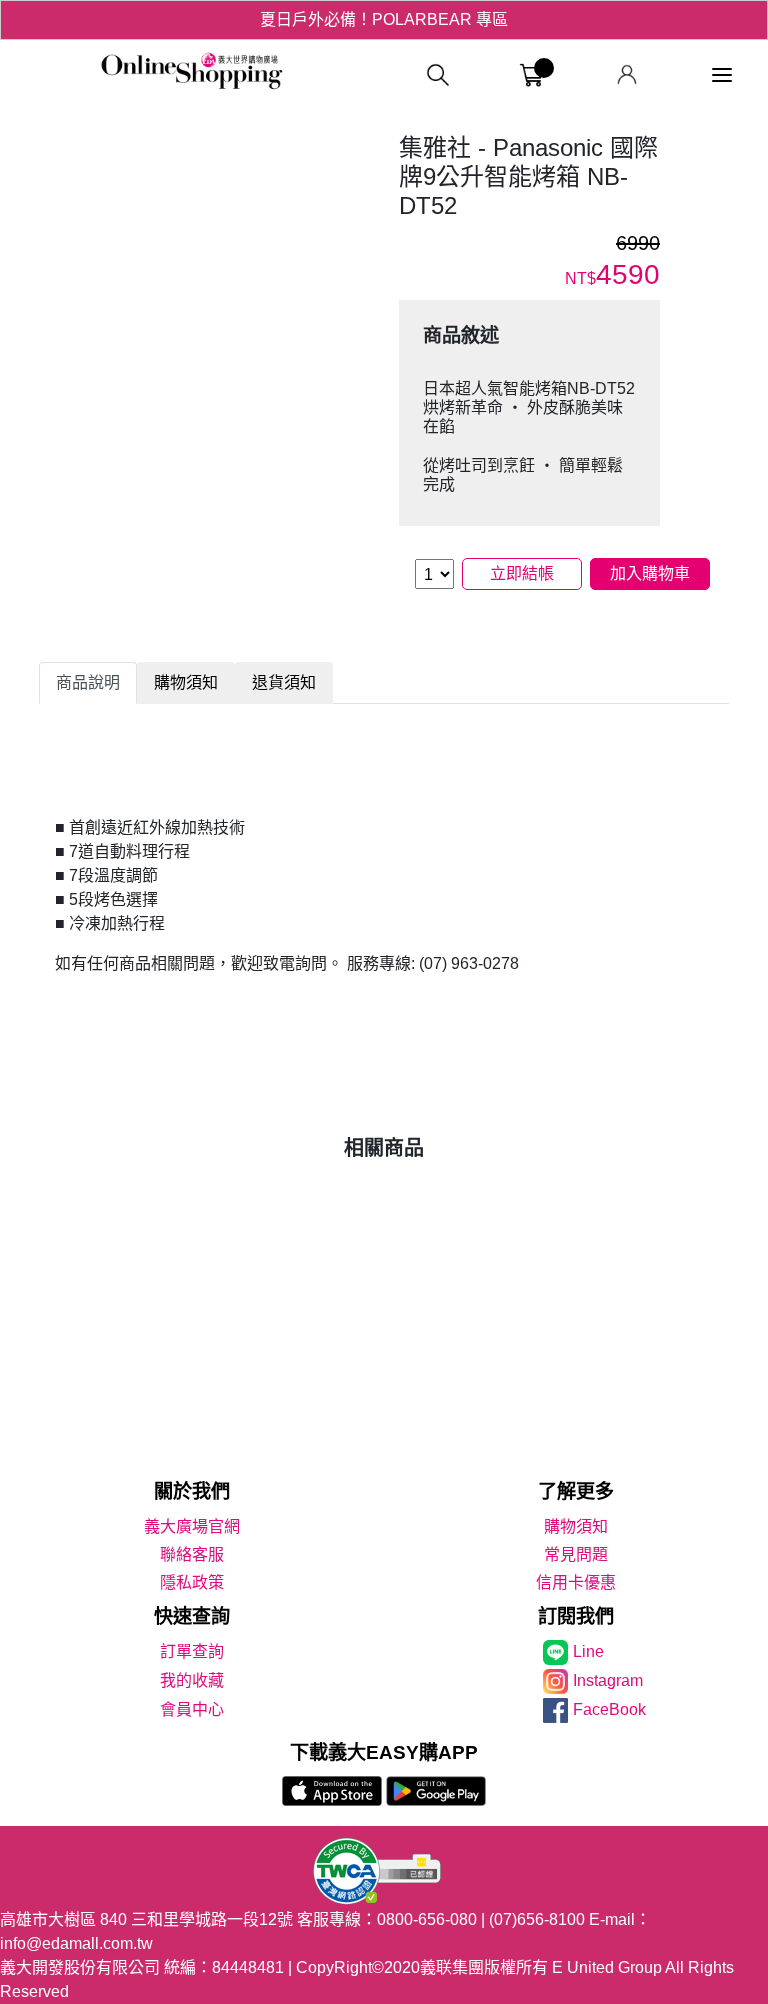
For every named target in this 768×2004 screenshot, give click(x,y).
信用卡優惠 (576, 1582)
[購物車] (531, 75)
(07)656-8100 (537, 1919)
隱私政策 (192, 1582)
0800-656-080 (427, 1919)
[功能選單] (722, 75)
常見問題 (576, 1554)
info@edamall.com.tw (76, 1943)
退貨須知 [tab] (284, 682)
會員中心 (192, 1709)
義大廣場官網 (192, 1526)
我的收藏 (192, 1680)
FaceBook (609, 1709)
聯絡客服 (192, 1554)
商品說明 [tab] (88, 682)
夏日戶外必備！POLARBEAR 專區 (384, 19)
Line (588, 1651)
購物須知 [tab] (186, 682)
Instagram (608, 1680)
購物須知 (576, 1526)
